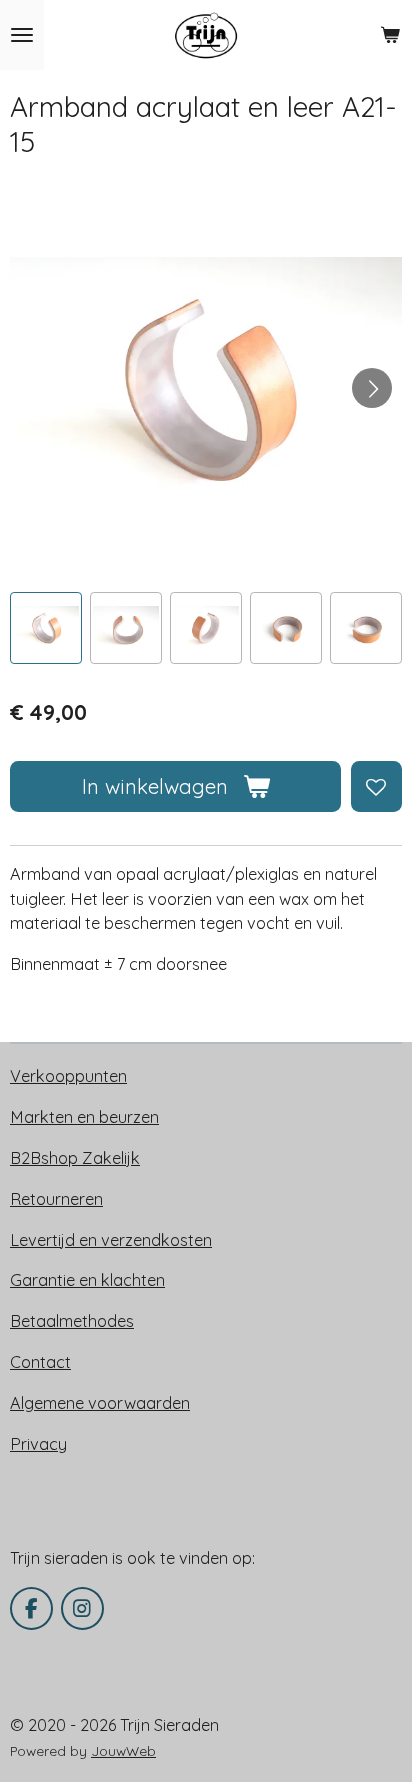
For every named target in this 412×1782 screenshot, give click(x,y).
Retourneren (56, 1199)
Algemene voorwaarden (100, 1403)
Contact (40, 1362)
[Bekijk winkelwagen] (390, 35)
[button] (46, 628)
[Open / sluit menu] (22, 35)
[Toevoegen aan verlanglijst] (376, 786)
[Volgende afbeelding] (372, 388)
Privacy (38, 1444)
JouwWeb (123, 1750)
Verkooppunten (68, 1076)
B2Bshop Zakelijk (75, 1158)
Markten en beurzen (84, 1117)
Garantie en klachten (87, 1280)
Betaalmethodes (72, 1321)
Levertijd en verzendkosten (111, 1240)
